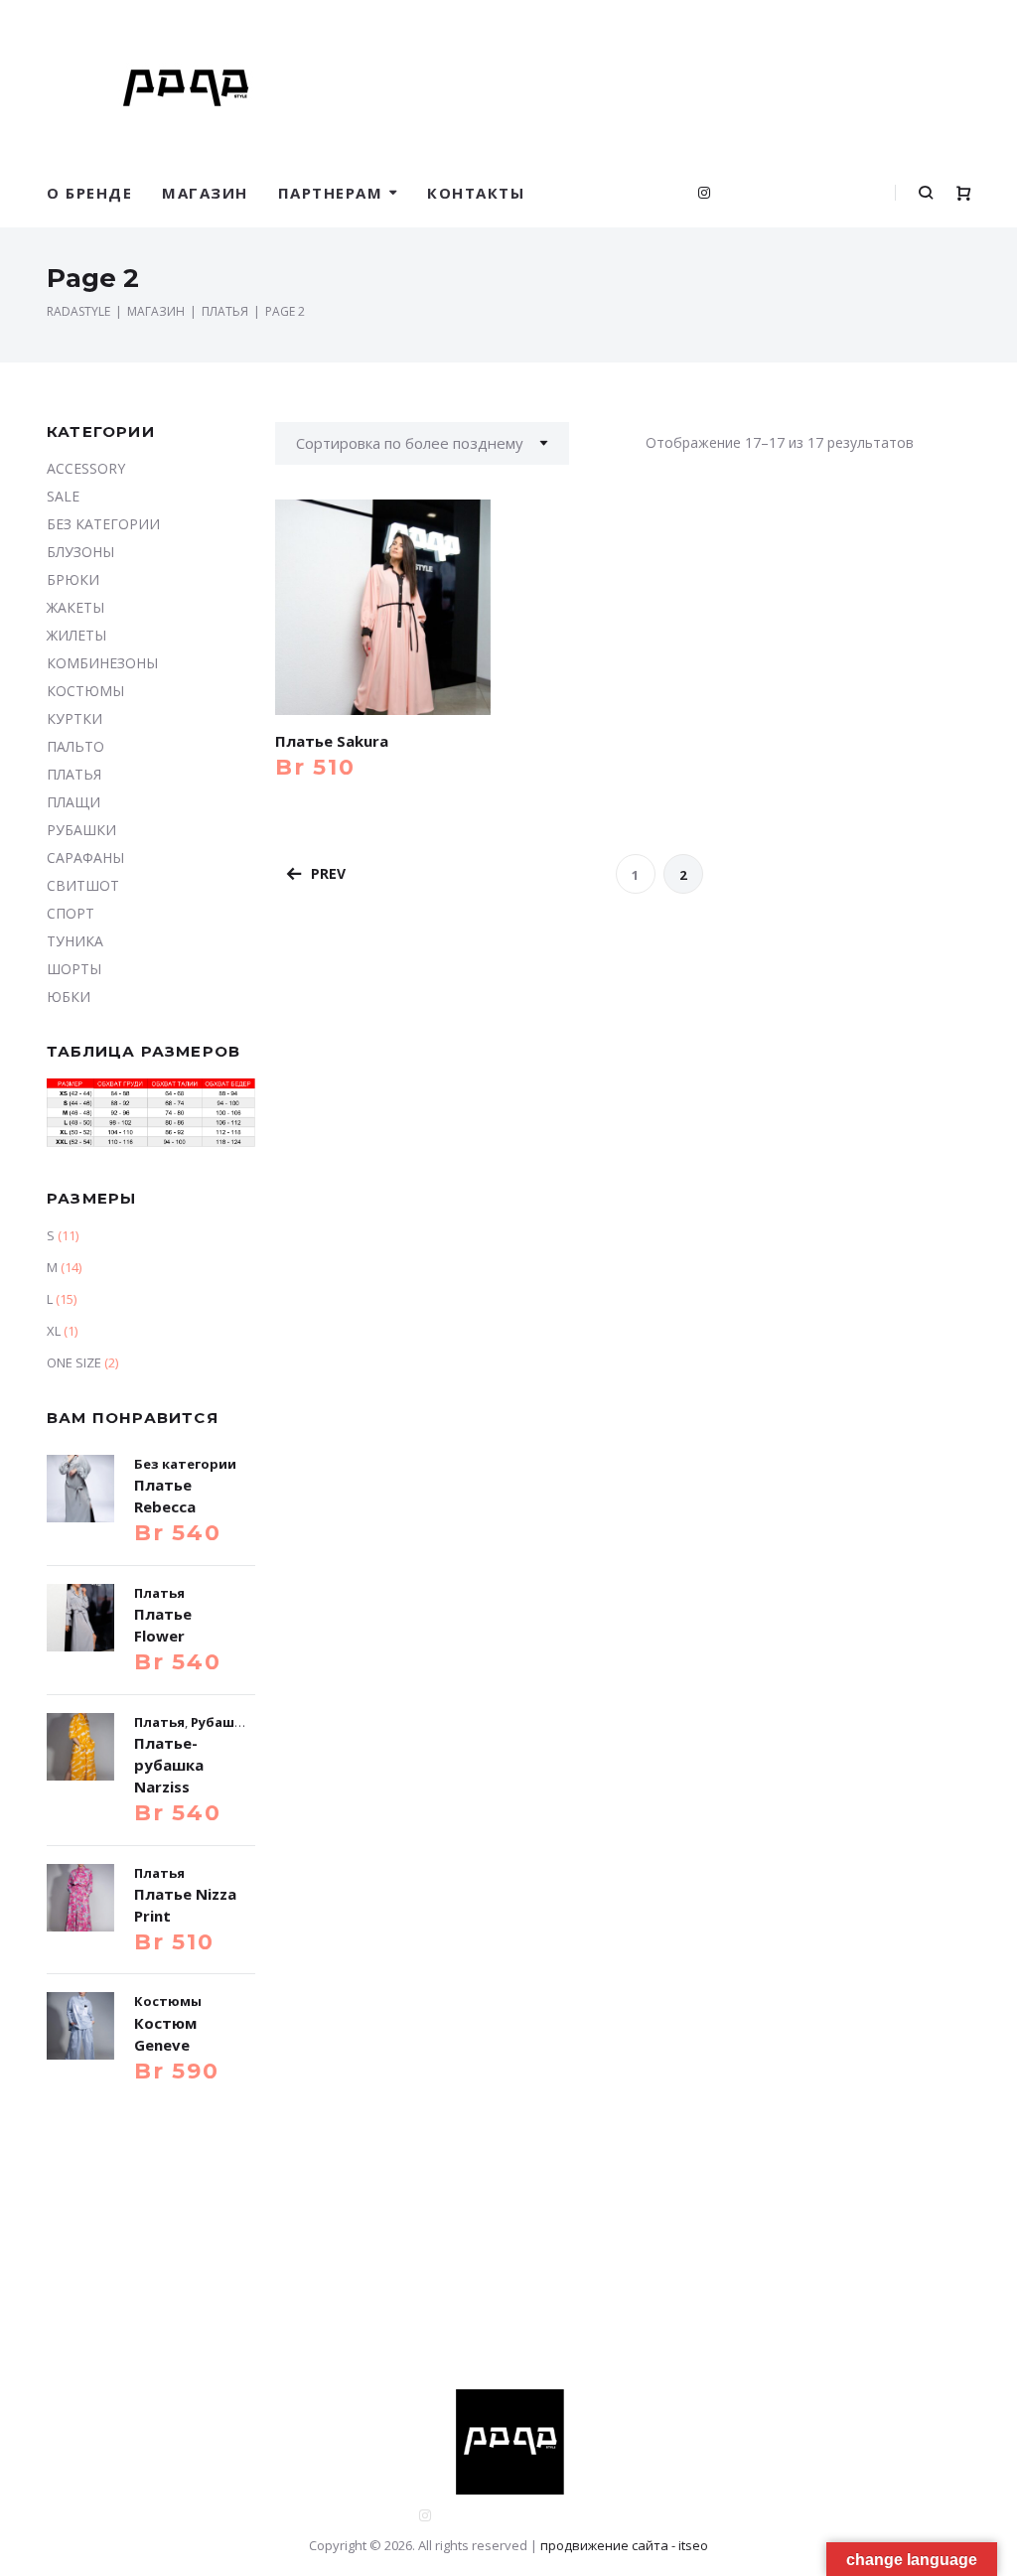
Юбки (69, 997)
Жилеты (76, 635)
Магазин (205, 193)
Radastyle (78, 311)
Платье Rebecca (165, 1496)
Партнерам (331, 193)
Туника (75, 941)
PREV (328, 873)
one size (74, 1362)
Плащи (73, 802)
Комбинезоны (102, 663)
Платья (74, 774)
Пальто (75, 746)
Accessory (86, 468)
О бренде (89, 193)
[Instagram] (704, 193)
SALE (63, 496)
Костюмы (85, 691)
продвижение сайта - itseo (624, 2545)
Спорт (71, 913)
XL (54, 1331)
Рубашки (81, 830)
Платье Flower (163, 1625)
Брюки (73, 579)
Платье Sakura (332, 741)
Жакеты (75, 607)
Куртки (74, 718)
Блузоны (80, 552)
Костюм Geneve (165, 2034)
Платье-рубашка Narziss (169, 1765)
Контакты (476, 193)
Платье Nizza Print (185, 1905)
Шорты (74, 969)
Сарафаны (85, 858)
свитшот (83, 885)
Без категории (103, 524)
